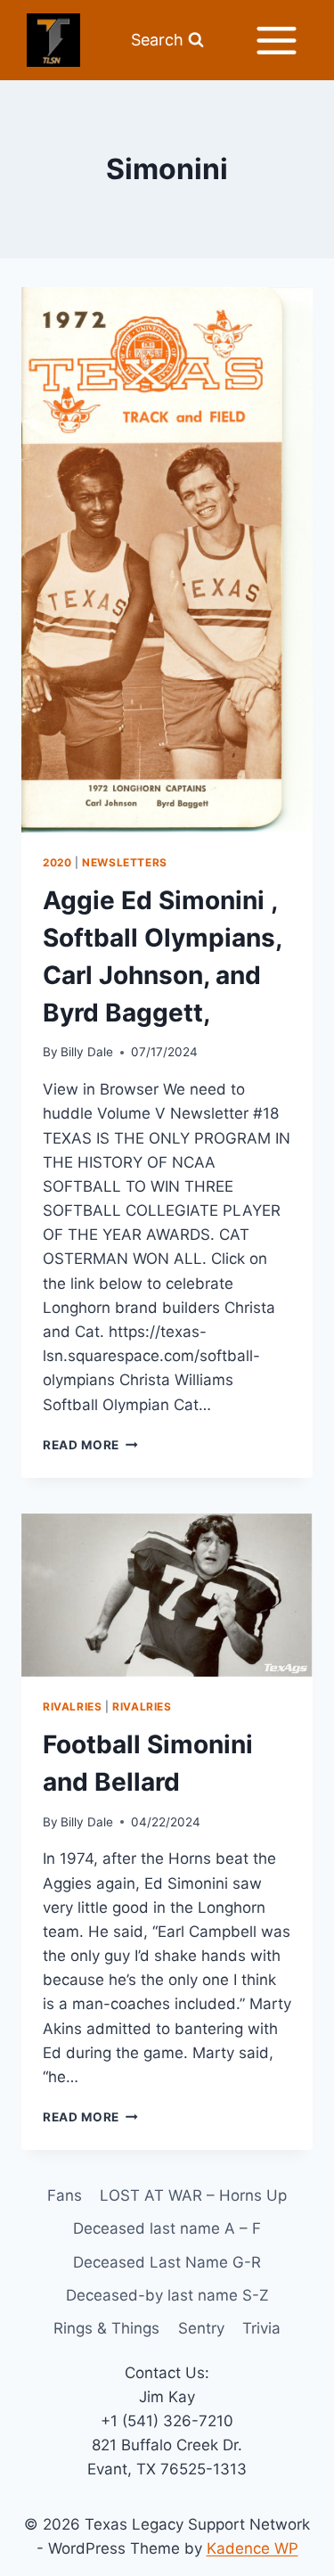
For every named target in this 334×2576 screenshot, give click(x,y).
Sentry (201, 2328)
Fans (65, 2195)
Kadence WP (253, 2548)
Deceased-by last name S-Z (167, 2295)
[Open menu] (276, 40)
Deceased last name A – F (167, 2228)
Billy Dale (87, 1052)
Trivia (261, 2328)
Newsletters (125, 862)
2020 (57, 862)
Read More (90, 1445)
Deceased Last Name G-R (167, 2262)
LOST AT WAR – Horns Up (193, 2195)
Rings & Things (106, 2328)
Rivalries (72, 1706)
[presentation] (167, 560)
